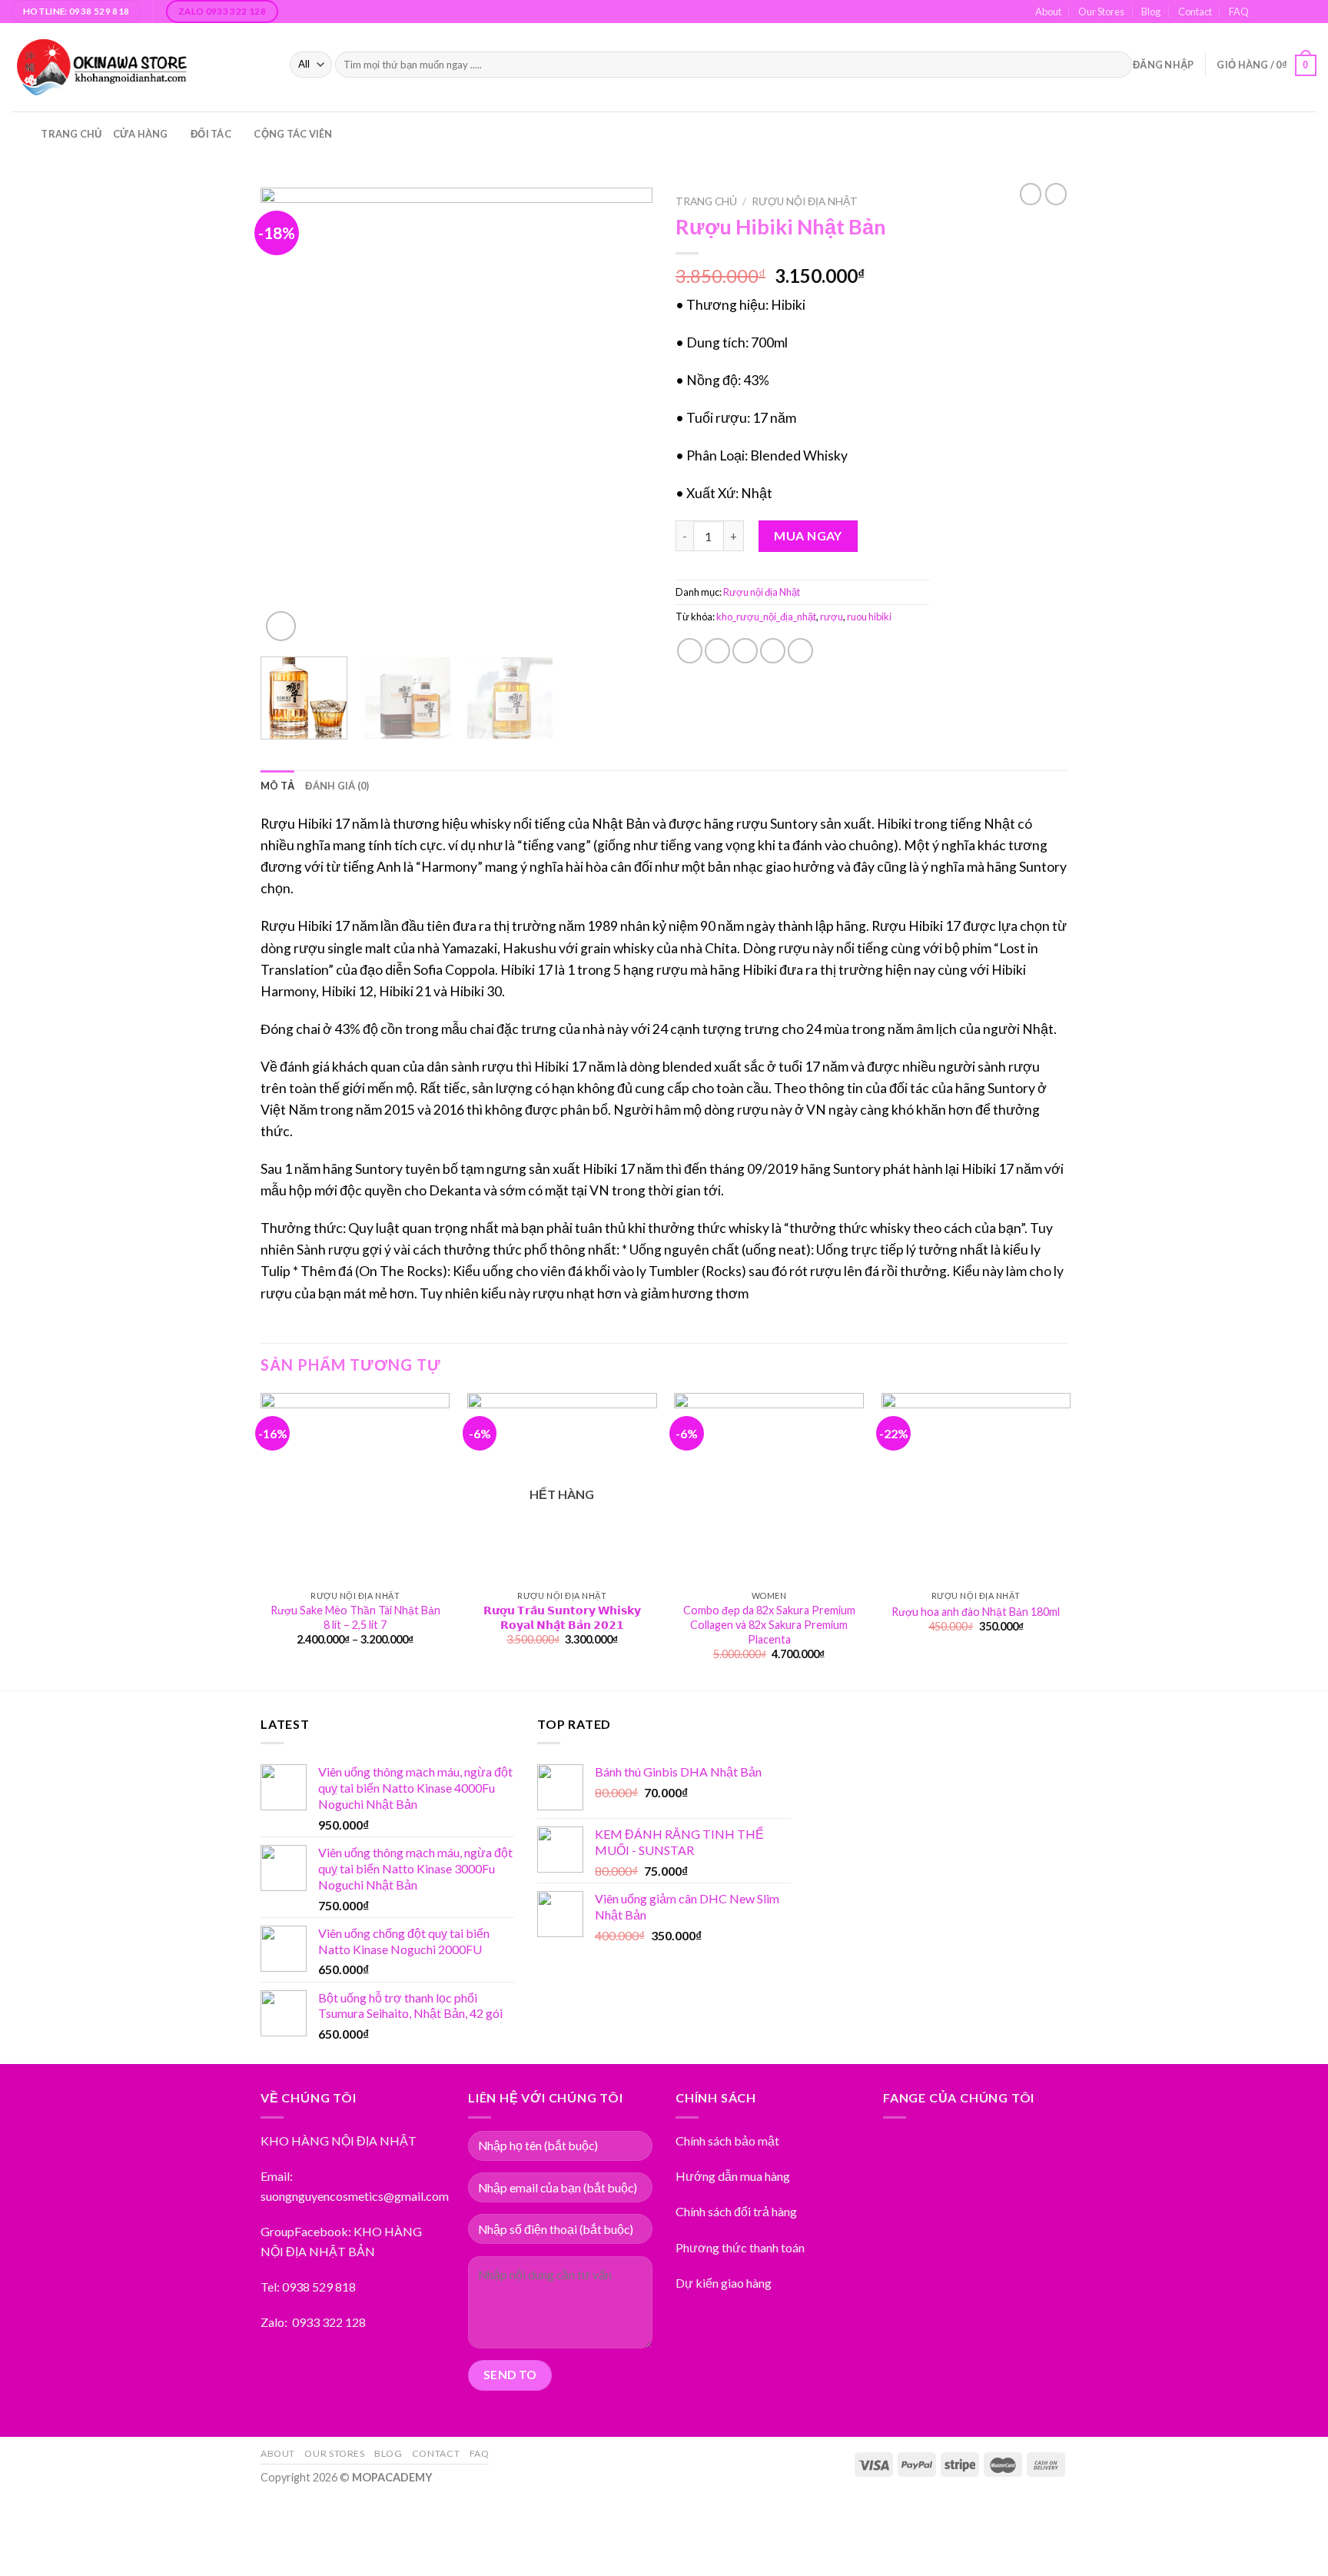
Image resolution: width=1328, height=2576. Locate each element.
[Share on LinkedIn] (800, 651)
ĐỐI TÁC (211, 134)
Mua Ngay (808, 535)
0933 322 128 (329, 2322)
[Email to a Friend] (745, 651)
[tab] (277, 786)
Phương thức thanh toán (740, 2247)
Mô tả (277, 786)
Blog (1151, 12)
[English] (1197, 131)
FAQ (1239, 12)
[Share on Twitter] (717, 651)
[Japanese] (1212, 131)
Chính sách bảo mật (727, 2141)
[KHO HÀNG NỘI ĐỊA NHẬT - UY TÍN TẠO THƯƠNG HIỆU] (139, 67)
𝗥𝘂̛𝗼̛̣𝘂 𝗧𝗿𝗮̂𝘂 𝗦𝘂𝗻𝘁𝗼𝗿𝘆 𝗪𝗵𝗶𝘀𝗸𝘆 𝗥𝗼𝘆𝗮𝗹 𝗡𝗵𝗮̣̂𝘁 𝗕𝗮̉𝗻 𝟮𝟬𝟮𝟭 (562, 1617)
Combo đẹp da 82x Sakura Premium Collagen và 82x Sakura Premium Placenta (769, 1624)
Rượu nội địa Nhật (805, 201)
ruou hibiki (869, 617)
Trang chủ (71, 134)
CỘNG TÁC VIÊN (293, 134)
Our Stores (1101, 12)
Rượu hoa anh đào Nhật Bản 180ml (976, 1612)
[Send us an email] (1294, 12)
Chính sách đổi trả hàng (736, 2211)
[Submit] (1117, 65)
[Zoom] (281, 626)
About (1048, 12)
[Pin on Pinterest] (773, 651)
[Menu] (21, 134)
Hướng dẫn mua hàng (733, 2176)
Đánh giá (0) (337, 786)
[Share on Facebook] (690, 651)
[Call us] (1309, 12)
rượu (832, 617)
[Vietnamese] (1227, 131)
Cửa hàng (141, 134)
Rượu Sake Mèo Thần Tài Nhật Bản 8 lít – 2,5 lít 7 (355, 1617)
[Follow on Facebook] (1265, 12)
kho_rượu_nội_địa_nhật (766, 617)
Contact (1195, 12)
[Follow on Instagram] (1280, 12)
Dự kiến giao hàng (724, 2283)
